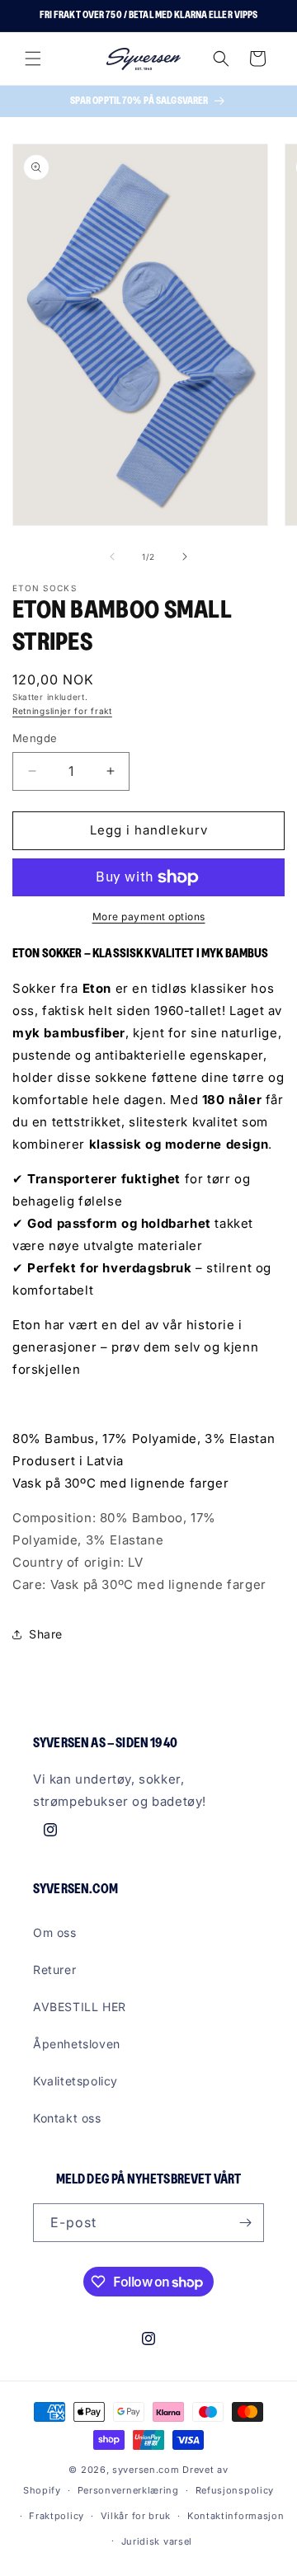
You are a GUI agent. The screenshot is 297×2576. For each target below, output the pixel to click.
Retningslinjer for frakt (62, 711)
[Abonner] (245, 2223)
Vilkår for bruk (136, 2516)
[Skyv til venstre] (112, 557)
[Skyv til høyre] (185, 557)
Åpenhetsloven (77, 2044)
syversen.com (146, 2470)
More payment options (149, 917)
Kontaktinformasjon (236, 2516)
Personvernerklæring (128, 2490)
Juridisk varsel (157, 2541)
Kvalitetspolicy (75, 2081)
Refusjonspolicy (235, 2490)
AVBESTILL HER (80, 2007)
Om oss (55, 1932)
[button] (33, 59)
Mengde (35, 738)
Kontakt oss (67, 2118)
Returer (54, 1970)
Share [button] (46, 1634)
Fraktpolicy (57, 2516)
